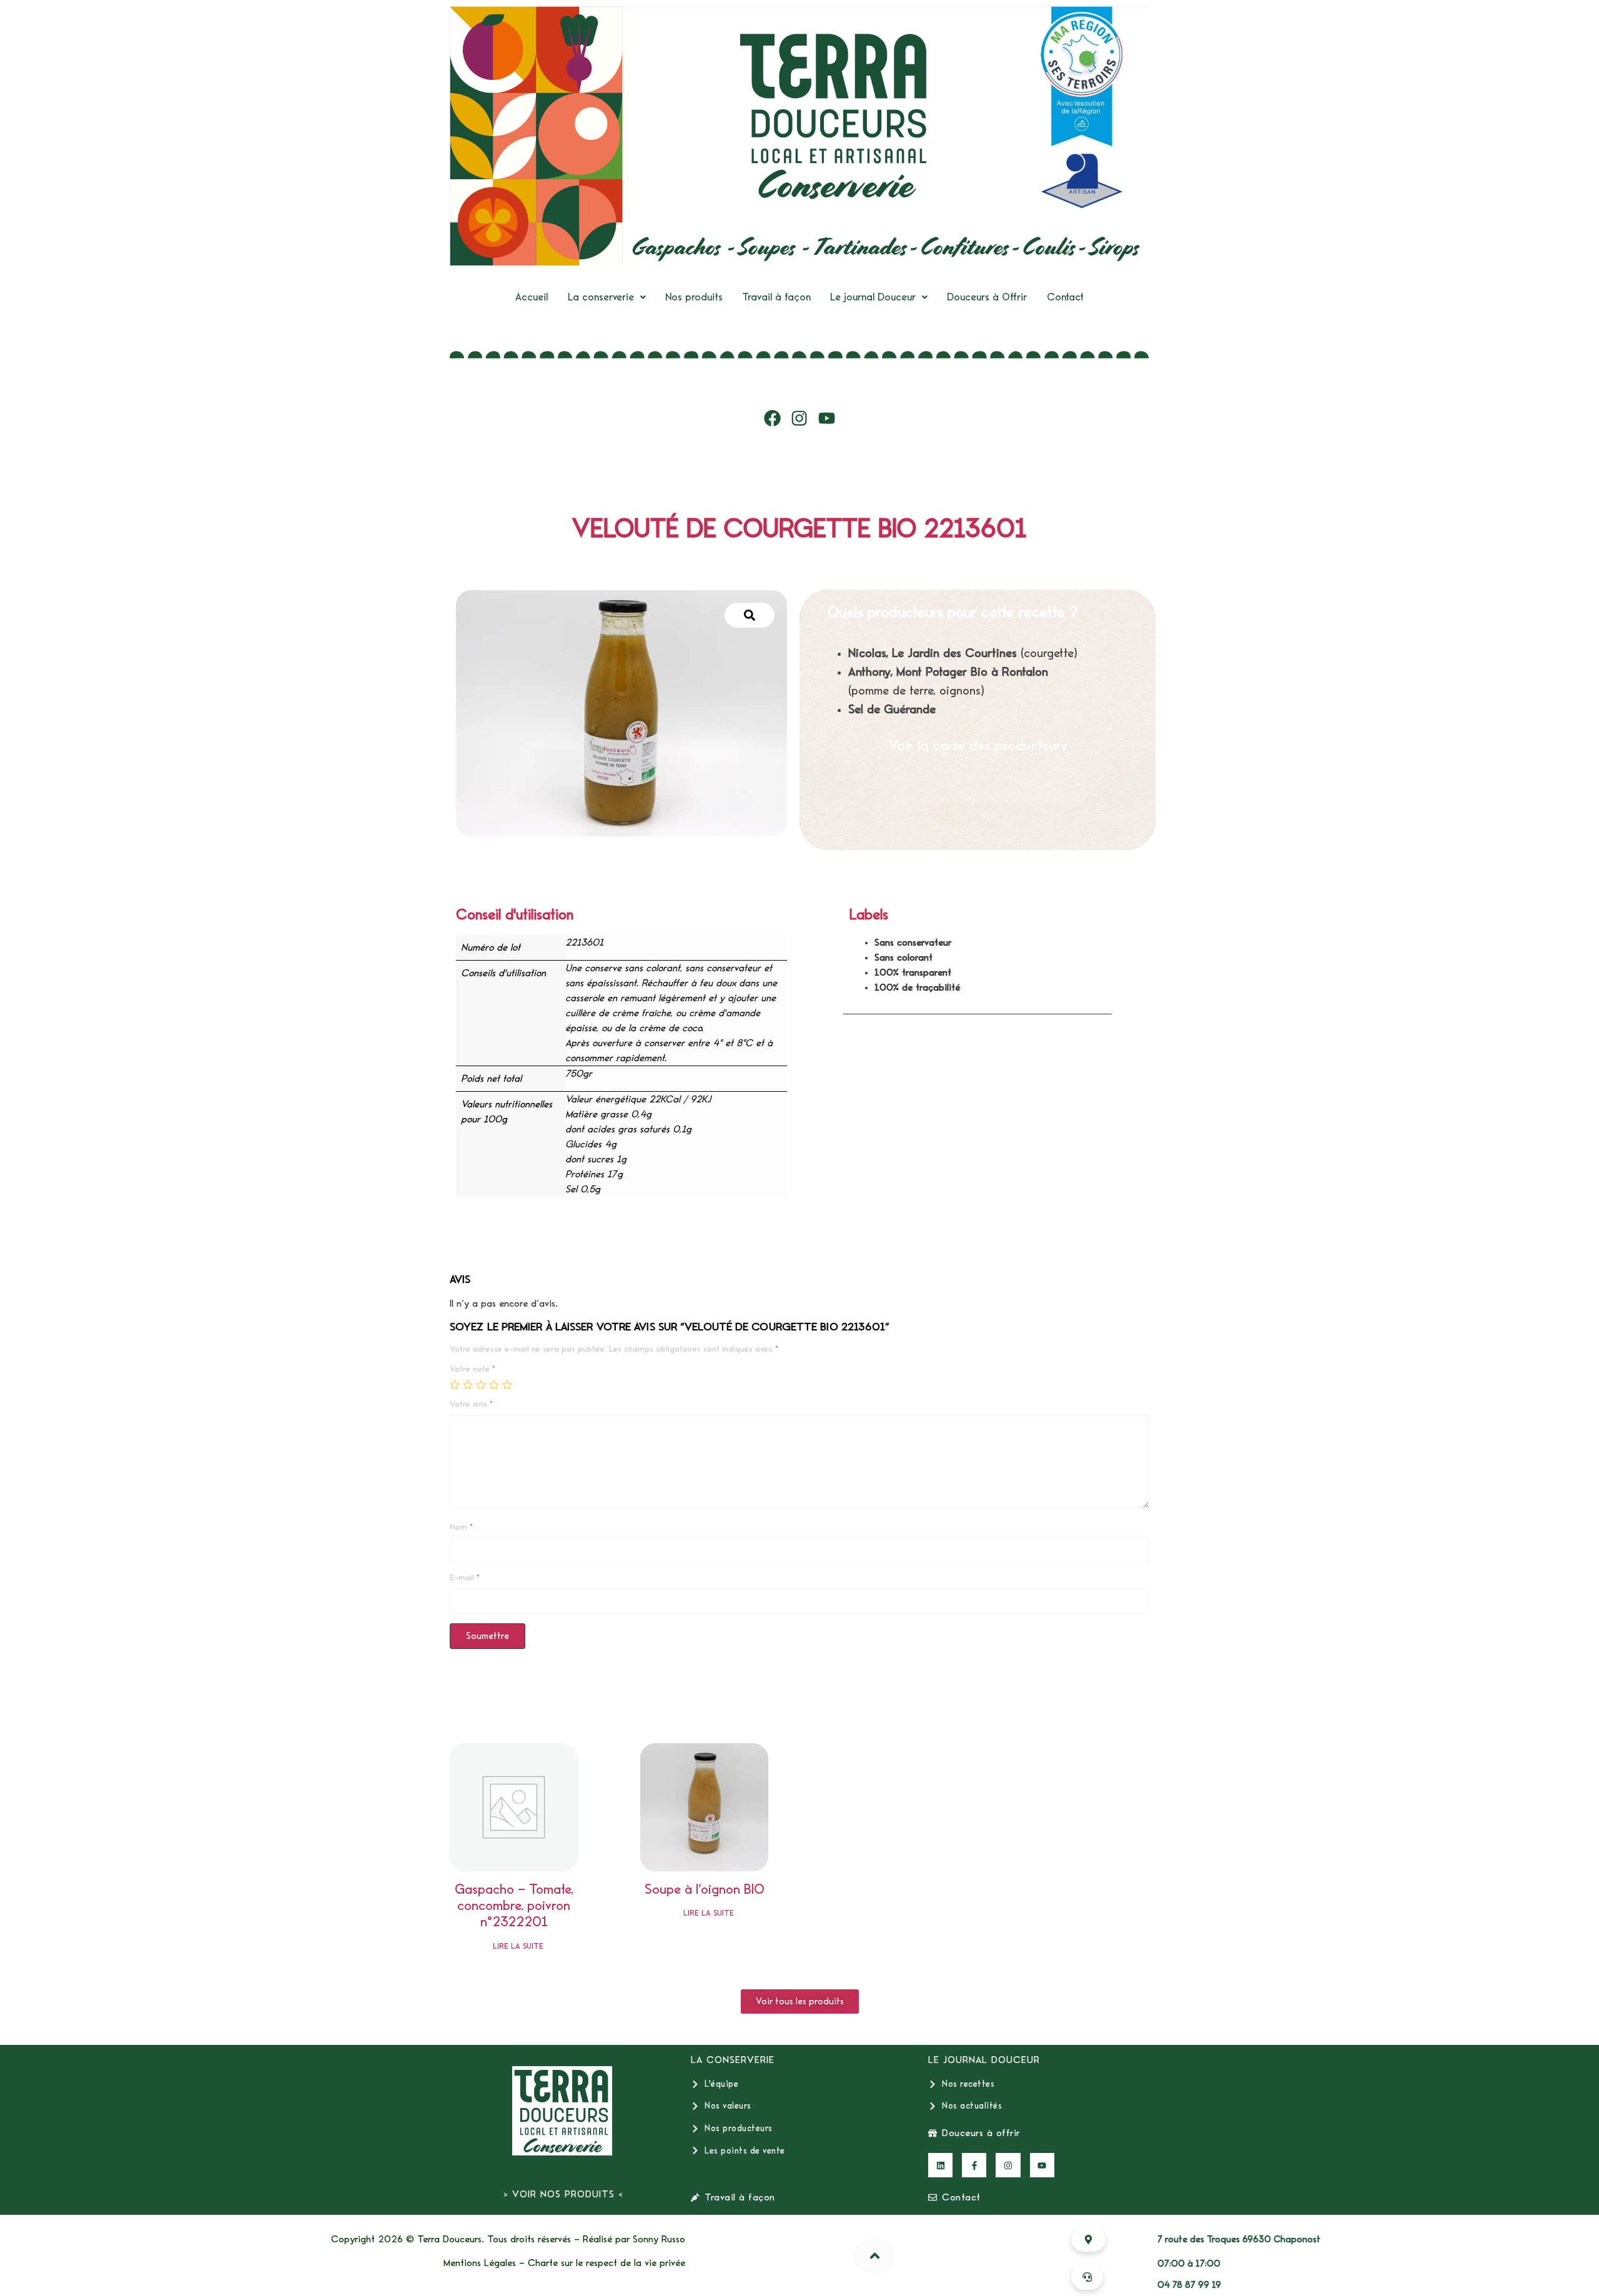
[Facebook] (773, 418)
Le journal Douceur (873, 297)
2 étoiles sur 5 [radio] (468, 1385)
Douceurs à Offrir (987, 297)
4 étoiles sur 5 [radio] (494, 1385)
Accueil (532, 297)
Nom (461, 1527)
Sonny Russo (659, 2239)
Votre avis (471, 1404)
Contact (1065, 297)
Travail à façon (776, 297)
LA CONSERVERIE (733, 2060)
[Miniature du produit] (750, 615)
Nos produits (694, 297)
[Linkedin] (940, 2165)
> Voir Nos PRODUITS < (563, 2194)
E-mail (465, 1578)
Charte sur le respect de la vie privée (606, 2263)
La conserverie (601, 297)
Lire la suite (518, 1947)
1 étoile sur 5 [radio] (455, 1385)
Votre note (473, 1369)
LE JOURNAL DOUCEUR (984, 2060)
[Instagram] (799, 418)
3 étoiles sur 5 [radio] (481, 1385)
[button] (607, 297)
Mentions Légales (480, 2263)
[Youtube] (827, 418)
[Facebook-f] (974, 2165)
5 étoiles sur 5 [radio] (507, 1385)
